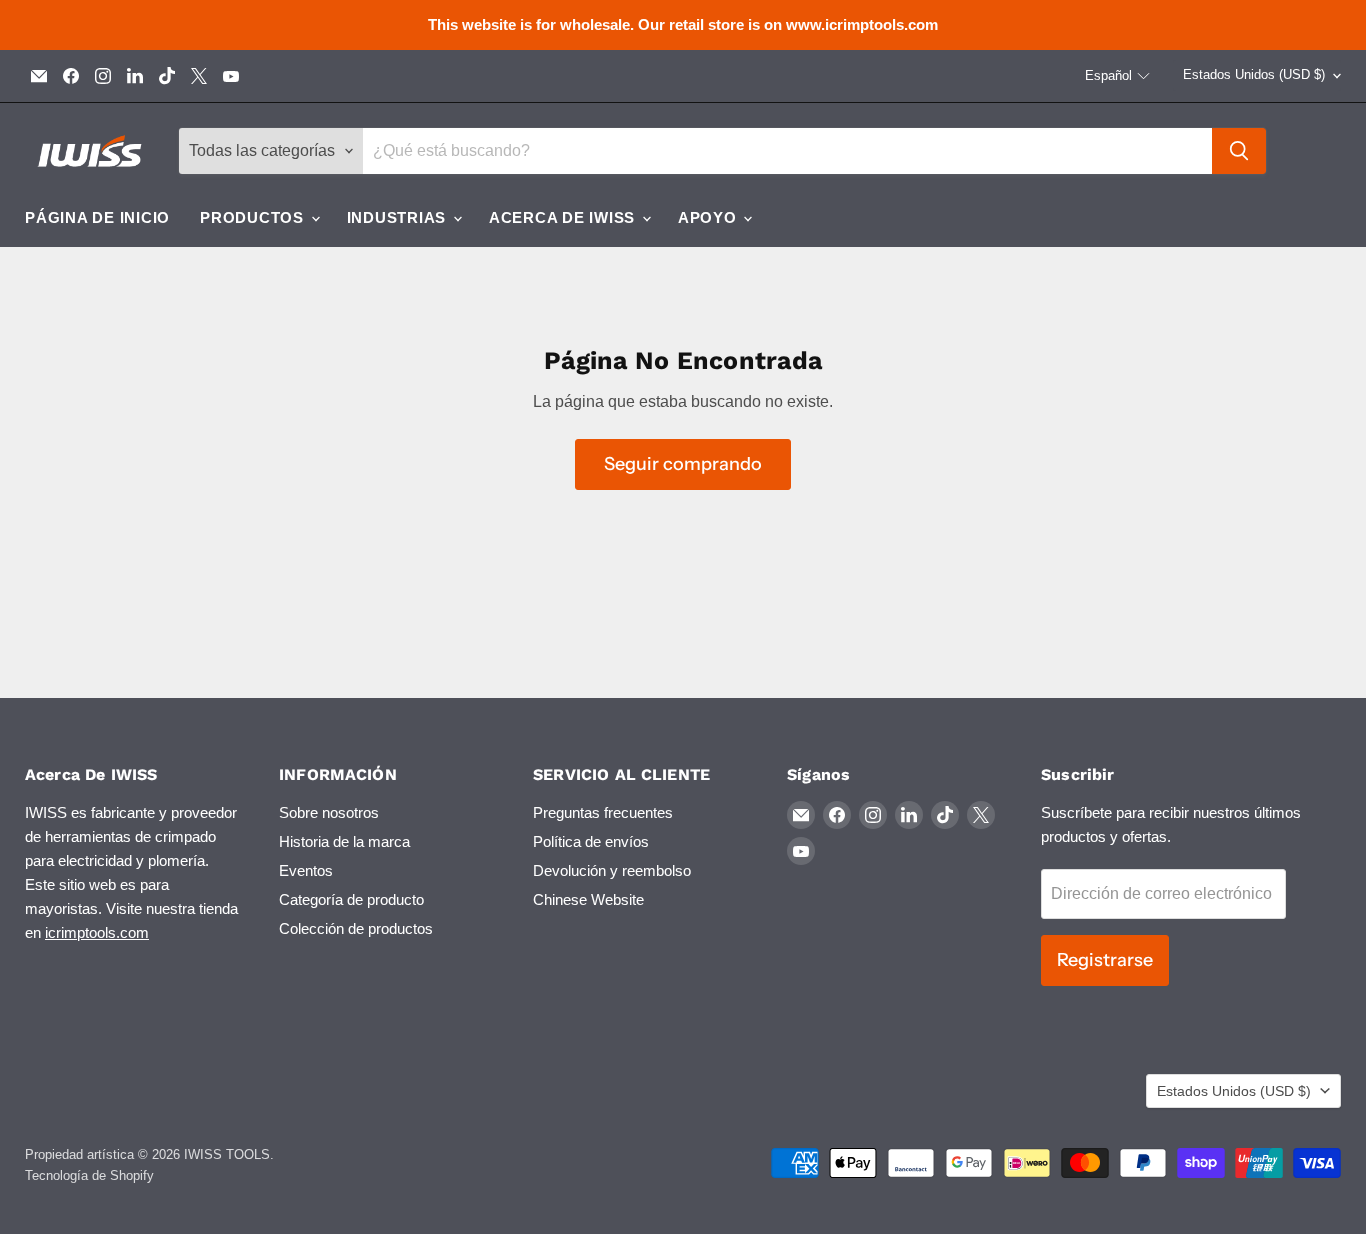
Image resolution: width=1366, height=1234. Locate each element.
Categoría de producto (351, 899)
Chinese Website (588, 899)
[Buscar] (1239, 151)
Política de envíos (591, 841)
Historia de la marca (344, 841)
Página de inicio (97, 217)
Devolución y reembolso (612, 870)
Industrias (399, 217)
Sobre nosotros (329, 812)
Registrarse (1105, 960)
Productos (254, 217)
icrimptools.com (97, 932)
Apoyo (710, 217)
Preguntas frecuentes (603, 812)
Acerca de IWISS (564, 217)
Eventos (306, 870)
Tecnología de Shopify (89, 1175)
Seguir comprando (683, 464)
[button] (1118, 76)
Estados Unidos (1254, 74)
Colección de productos (356, 928)
